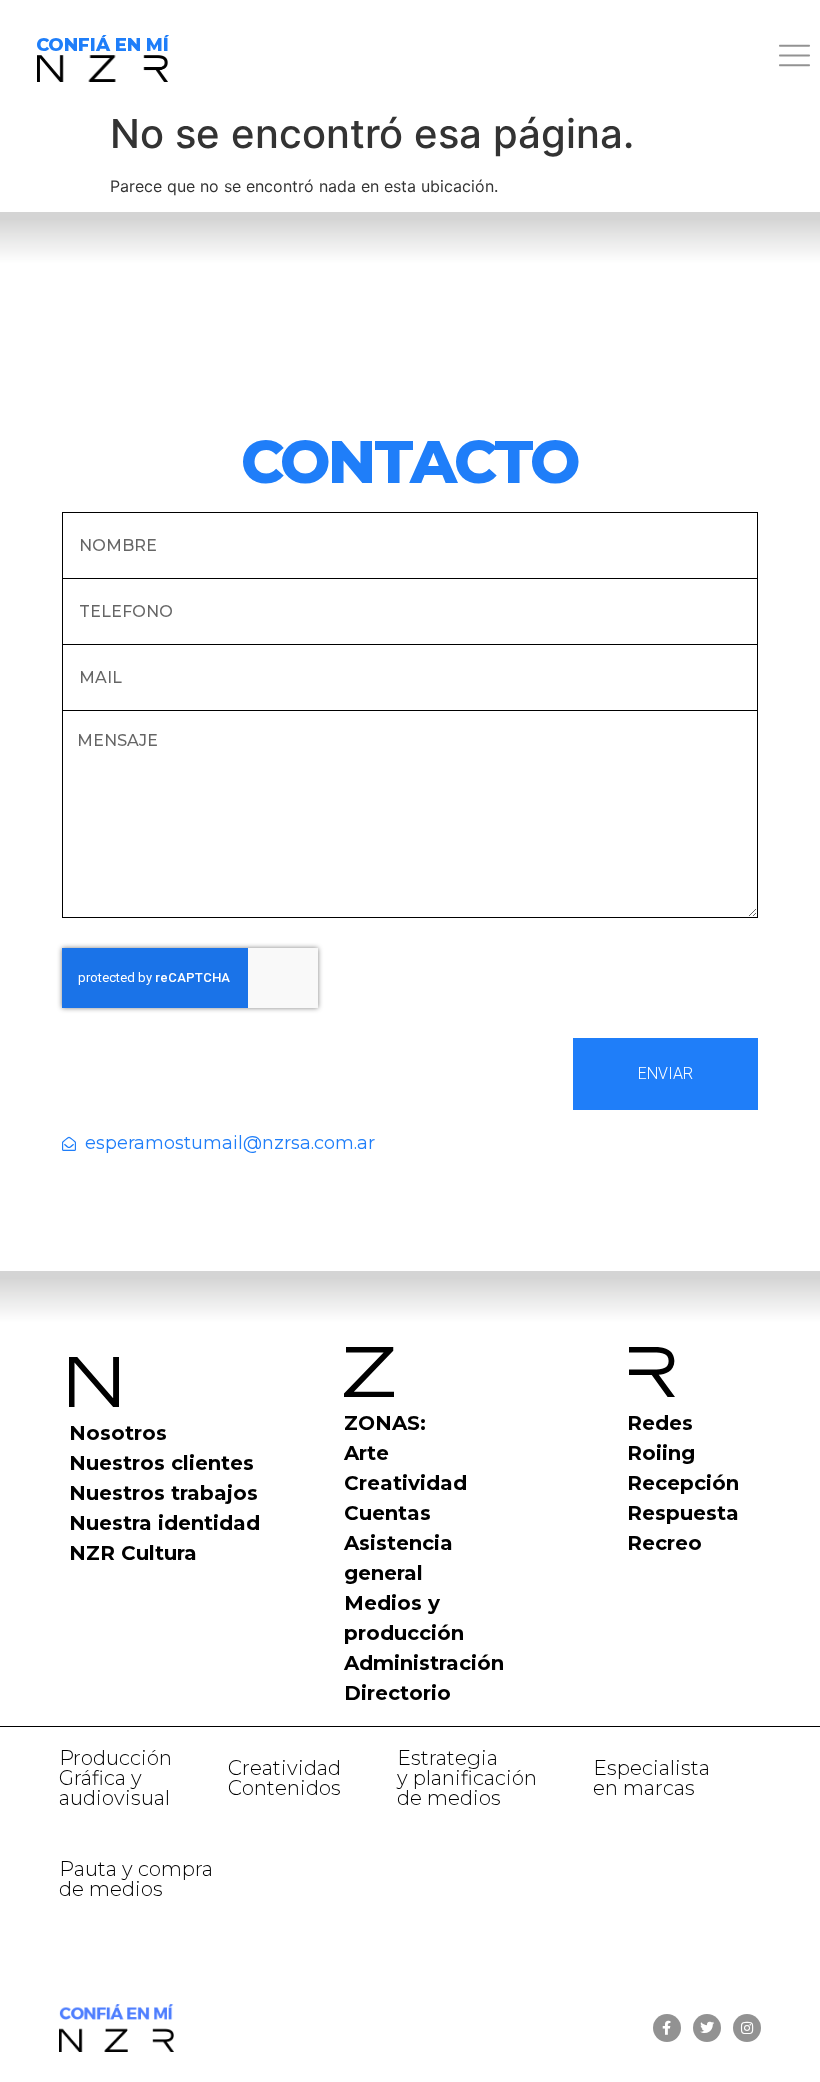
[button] (512, 58)
